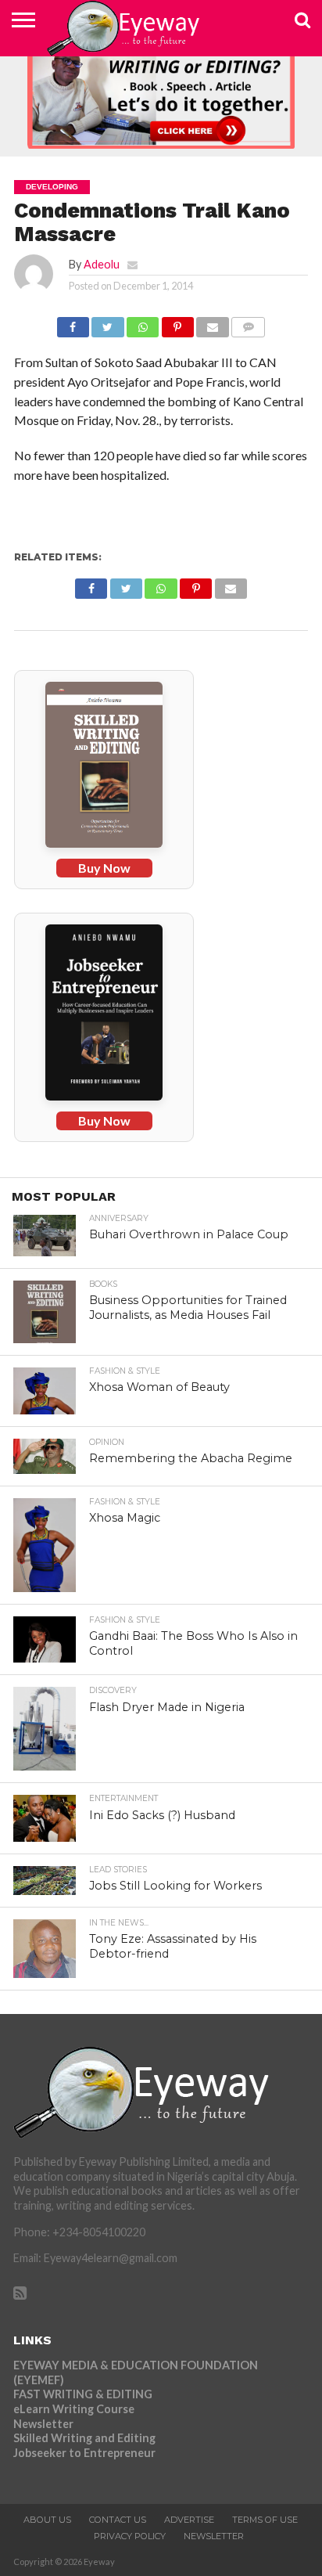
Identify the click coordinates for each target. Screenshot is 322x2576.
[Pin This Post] (177, 323)
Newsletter (43, 2424)
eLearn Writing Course (74, 2409)
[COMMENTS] (249, 323)
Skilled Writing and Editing (84, 2438)
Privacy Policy (130, 2536)
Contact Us (118, 2520)
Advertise (189, 2520)
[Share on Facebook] (73, 323)
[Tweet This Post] (108, 323)
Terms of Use (265, 2520)
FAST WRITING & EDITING (83, 2394)
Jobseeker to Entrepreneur (84, 2453)
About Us (47, 2520)
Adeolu (102, 264)
